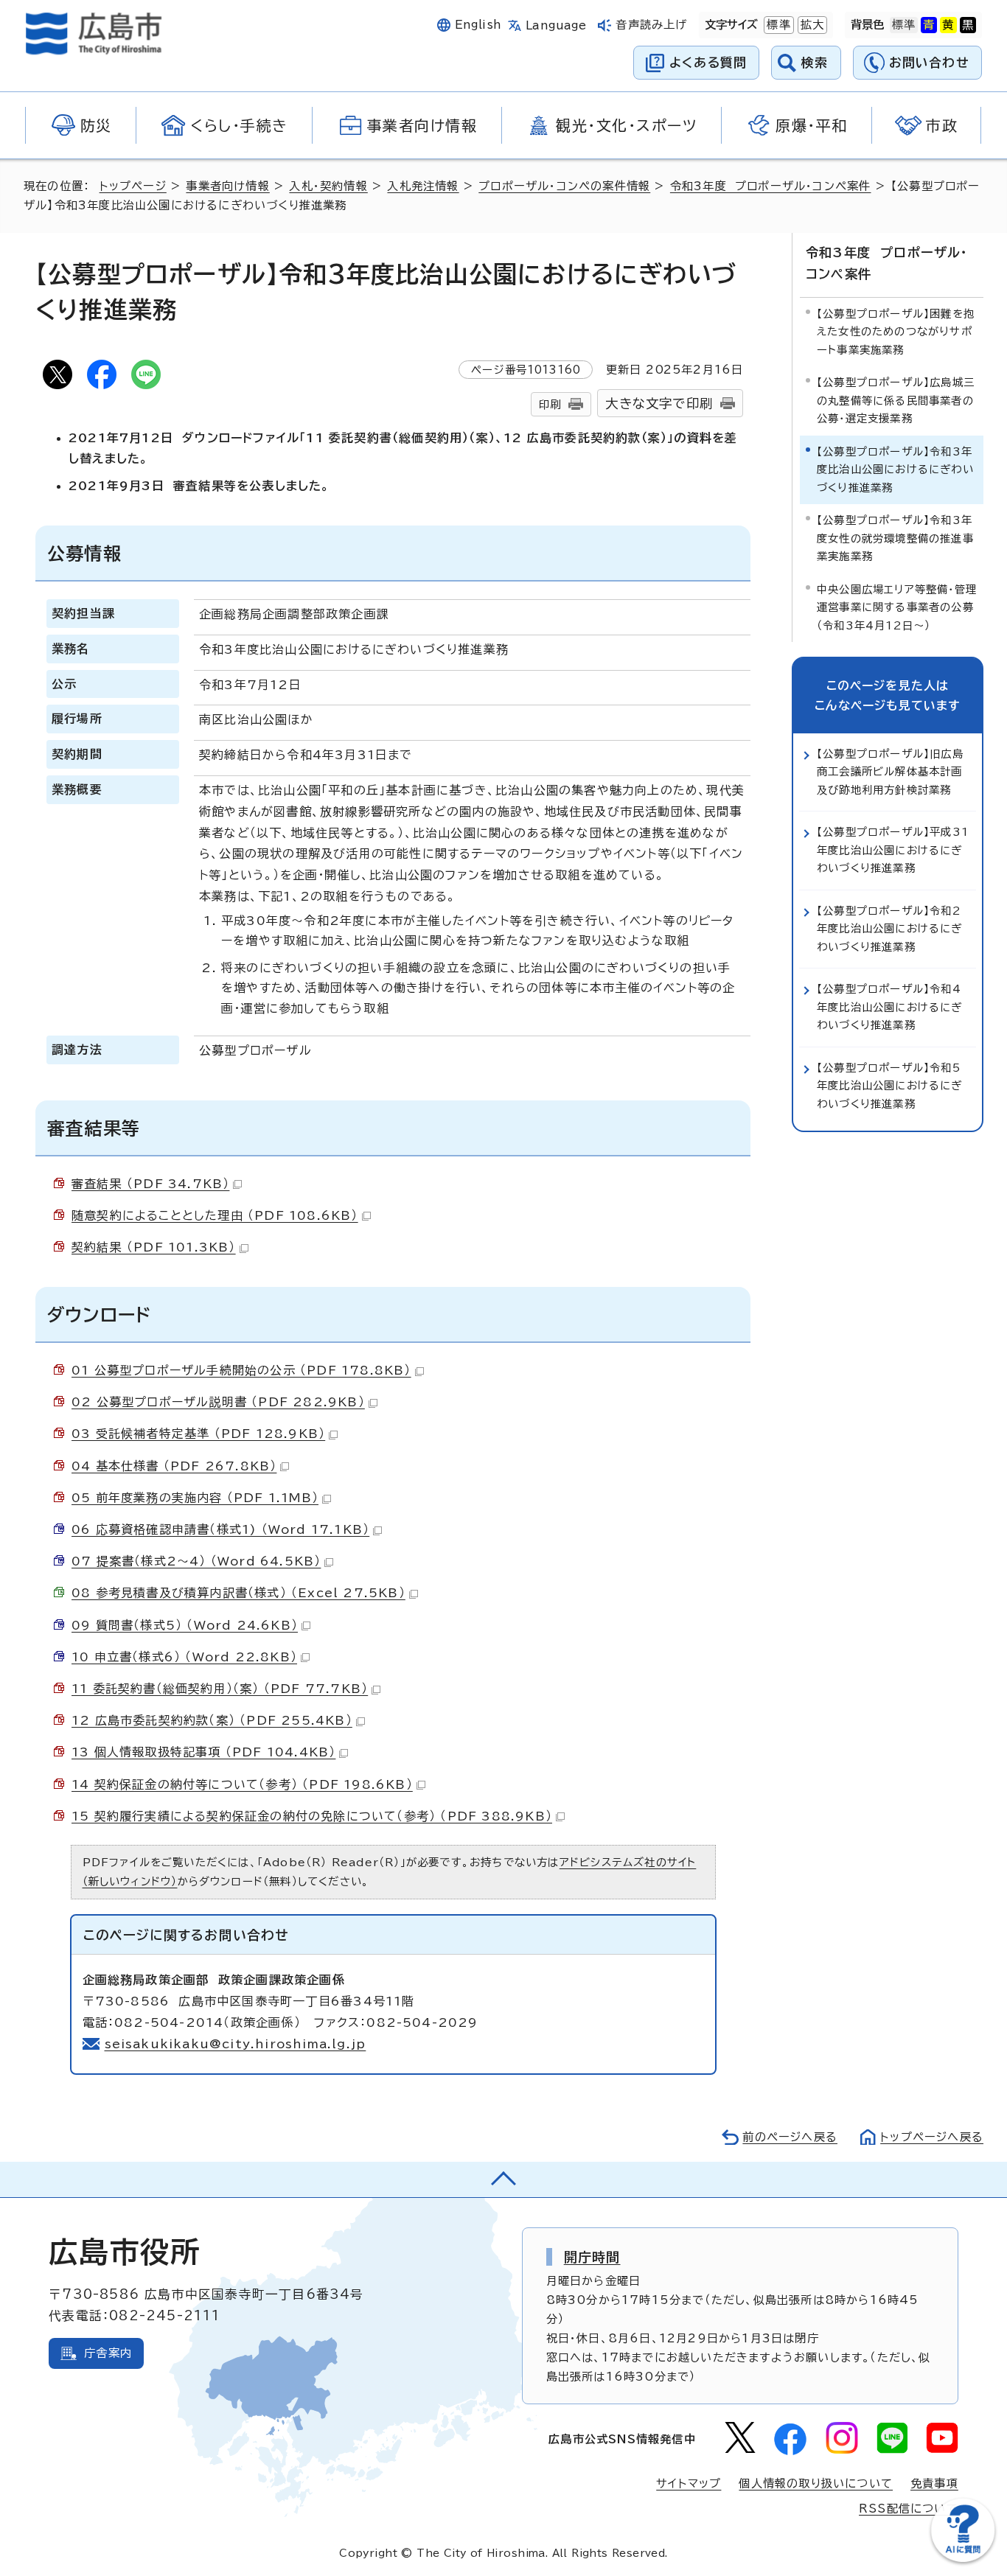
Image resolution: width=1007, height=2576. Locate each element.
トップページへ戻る (932, 2137)
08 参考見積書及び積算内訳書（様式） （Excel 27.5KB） (238, 1593)
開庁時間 (592, 2257)
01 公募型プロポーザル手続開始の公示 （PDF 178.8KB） (241, 1370)
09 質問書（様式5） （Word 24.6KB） (185, 1625)
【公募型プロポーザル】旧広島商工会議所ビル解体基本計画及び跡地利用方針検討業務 (890, 772)
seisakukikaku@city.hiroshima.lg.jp (236, 2044)
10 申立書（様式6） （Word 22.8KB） (184, 1657)
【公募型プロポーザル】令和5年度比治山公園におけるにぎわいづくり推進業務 (890, 1086)
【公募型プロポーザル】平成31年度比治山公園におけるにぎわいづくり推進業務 (893, 850)
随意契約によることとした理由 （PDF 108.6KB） (215, 1215)
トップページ (133, 186)
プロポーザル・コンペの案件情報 (564, 186)
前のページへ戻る (790, 2137)
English (478, 25)
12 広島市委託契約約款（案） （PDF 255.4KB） (212, 1720)
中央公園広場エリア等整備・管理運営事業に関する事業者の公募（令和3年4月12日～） (897, 607)
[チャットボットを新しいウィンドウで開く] (963, 2559)
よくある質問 (708, 62)
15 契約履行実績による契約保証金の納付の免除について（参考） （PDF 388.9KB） (312, 1816)
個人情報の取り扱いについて (816, 2483)
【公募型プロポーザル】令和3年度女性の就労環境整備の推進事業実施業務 (895, 538)
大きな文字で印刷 (659, 404)
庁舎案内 (108, 2353)
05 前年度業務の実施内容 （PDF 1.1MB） (195, 1498)
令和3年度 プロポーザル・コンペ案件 (771, 186)
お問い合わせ (929, 62)
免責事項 (934, 2483)
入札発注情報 (423, 186)
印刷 (550, 404)
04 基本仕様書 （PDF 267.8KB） (174, 1466)
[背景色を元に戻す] (904, 25)
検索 (815, 62)
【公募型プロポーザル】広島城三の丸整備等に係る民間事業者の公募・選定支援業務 (896, 400)
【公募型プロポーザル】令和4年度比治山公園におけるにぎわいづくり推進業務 (890, 1007)
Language (556, 25)
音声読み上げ (651, 25)
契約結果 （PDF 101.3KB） (154, 1247)
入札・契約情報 (328, 186)
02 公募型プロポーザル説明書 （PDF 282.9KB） (218, 1402)
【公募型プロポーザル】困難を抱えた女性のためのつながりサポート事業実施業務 (896, 332)
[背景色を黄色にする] (948, 25)
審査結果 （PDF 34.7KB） (150, 1184)
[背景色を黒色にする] (968, 25)
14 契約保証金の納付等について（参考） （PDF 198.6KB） (242, 1784)
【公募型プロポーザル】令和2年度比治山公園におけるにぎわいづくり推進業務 (890, 929)
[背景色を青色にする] (929, 25)
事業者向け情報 (227, 186)
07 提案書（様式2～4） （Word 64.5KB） (196, 1561)
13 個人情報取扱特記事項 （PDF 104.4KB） (203, 1752)
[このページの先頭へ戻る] (503, 2179)
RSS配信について (909, 2509)
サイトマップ (689, 2483)
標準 (777, 25)
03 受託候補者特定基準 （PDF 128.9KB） (198, 1434)
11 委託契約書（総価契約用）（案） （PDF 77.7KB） (220, 1689)
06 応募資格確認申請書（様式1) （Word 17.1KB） (220, 1529)
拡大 (811, 25)
